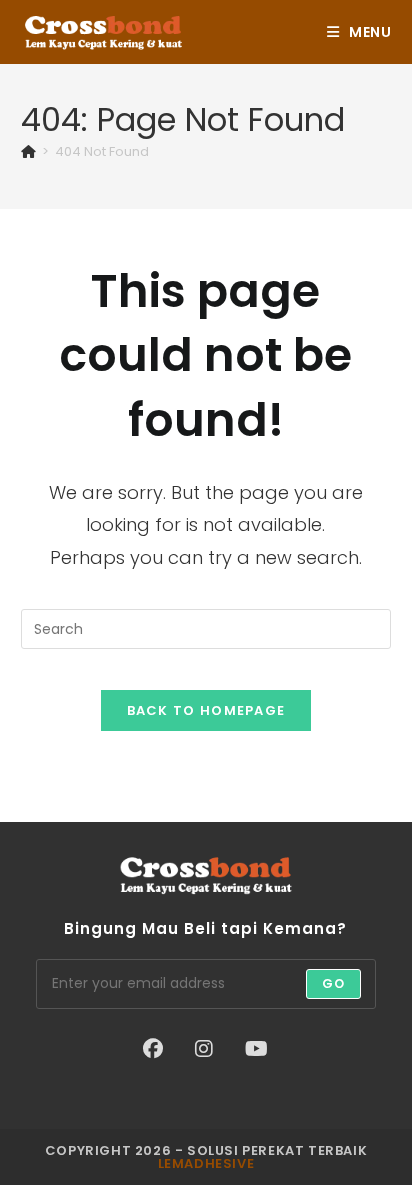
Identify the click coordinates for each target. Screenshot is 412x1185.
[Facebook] (153, 1049)
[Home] (28, 151)
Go (333, 983)
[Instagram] (204, 1049)
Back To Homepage (206, 710)
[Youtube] (256, 1049)
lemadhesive (206, 1163)
